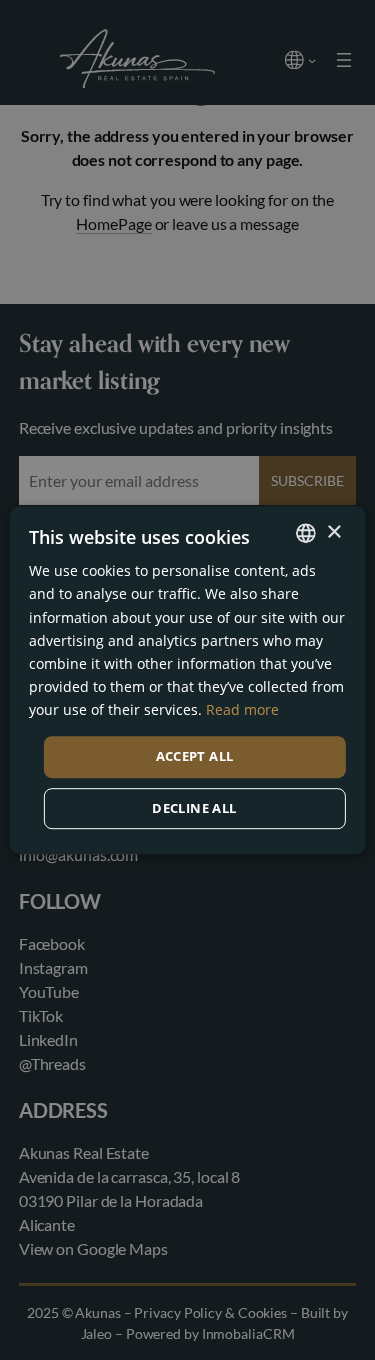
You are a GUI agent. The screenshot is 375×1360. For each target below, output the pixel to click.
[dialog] (187, 680)
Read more (242, 709)
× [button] (333, 532)
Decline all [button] (194, 808)
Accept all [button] (195, 756)
